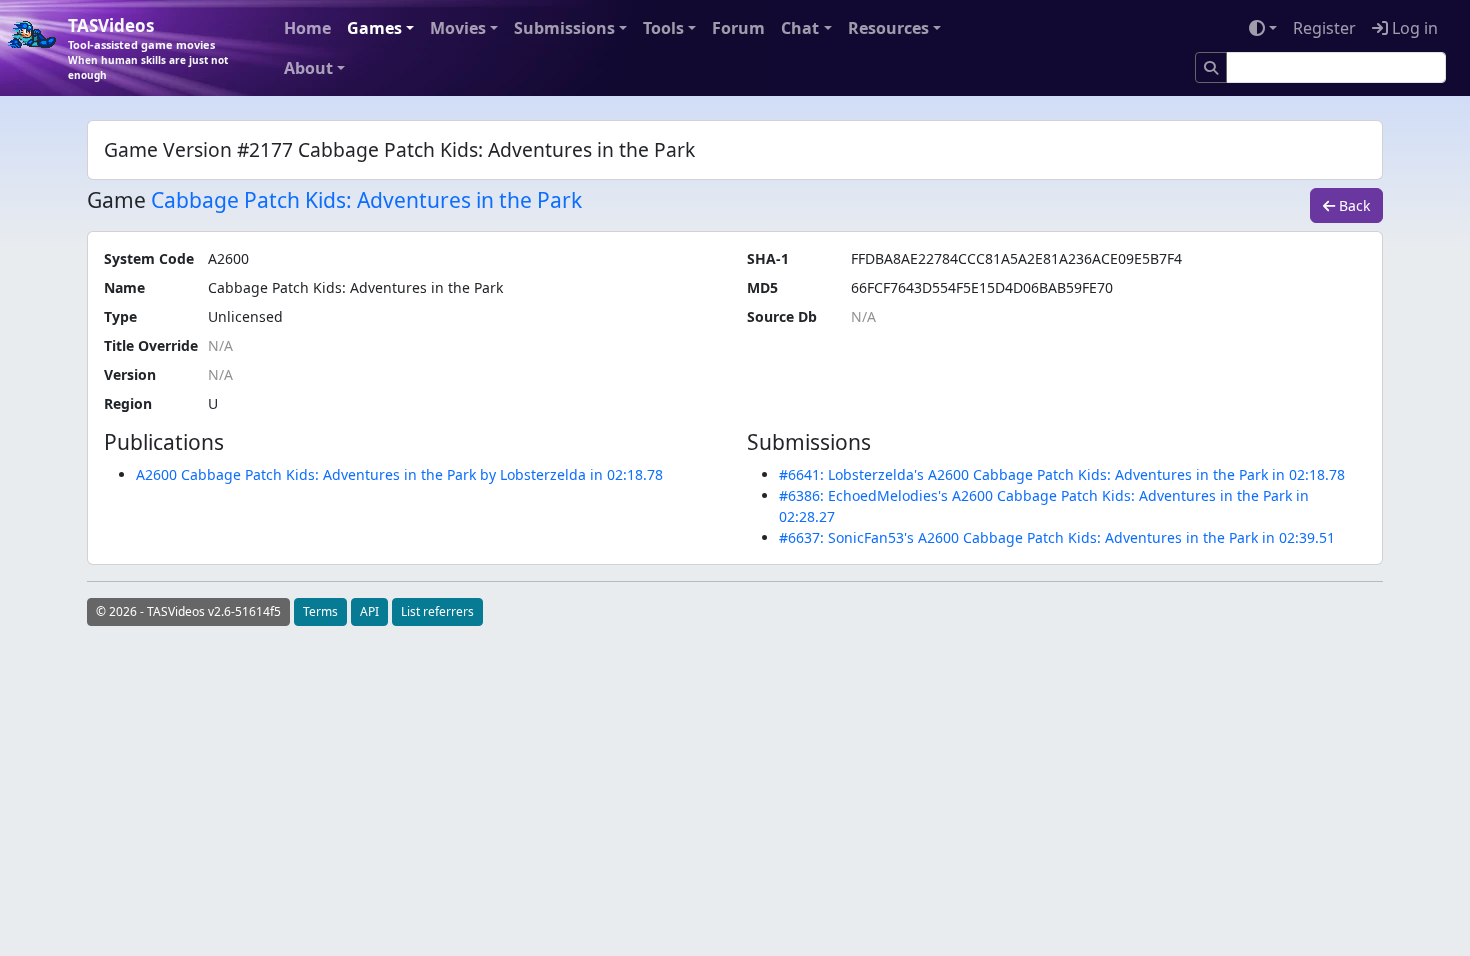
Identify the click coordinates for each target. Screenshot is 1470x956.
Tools (663, 28)
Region (128, 403)
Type (120, 316)
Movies (458, 28)
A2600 (228, 258)
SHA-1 (768, 258)
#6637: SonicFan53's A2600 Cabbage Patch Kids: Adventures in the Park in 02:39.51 (1057, 537)
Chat (800, 28)
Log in (1413, 28)
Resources (888, 28)
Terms (320, 611)
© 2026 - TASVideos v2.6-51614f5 (188, 611)
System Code (149, 258)
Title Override (151, 345)
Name (124, 287)
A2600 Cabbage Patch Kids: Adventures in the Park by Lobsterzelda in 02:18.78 (399, 474)
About (308, 68)
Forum (738, 28)
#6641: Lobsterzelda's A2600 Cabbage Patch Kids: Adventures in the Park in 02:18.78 (1062, 474)
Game (116, 200)
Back (1352, 205)
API (369, 611)
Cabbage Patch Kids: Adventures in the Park (366, 200)
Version (130, 374)
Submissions (564, 28)
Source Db (782, 316)
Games (374, 28)
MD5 (762, 287)
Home (307, 28)
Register (1324, 28)
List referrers (437, 611)
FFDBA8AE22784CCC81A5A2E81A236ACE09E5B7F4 (1016, 258)
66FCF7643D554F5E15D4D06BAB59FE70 (982, 287)
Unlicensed (245, 316)
